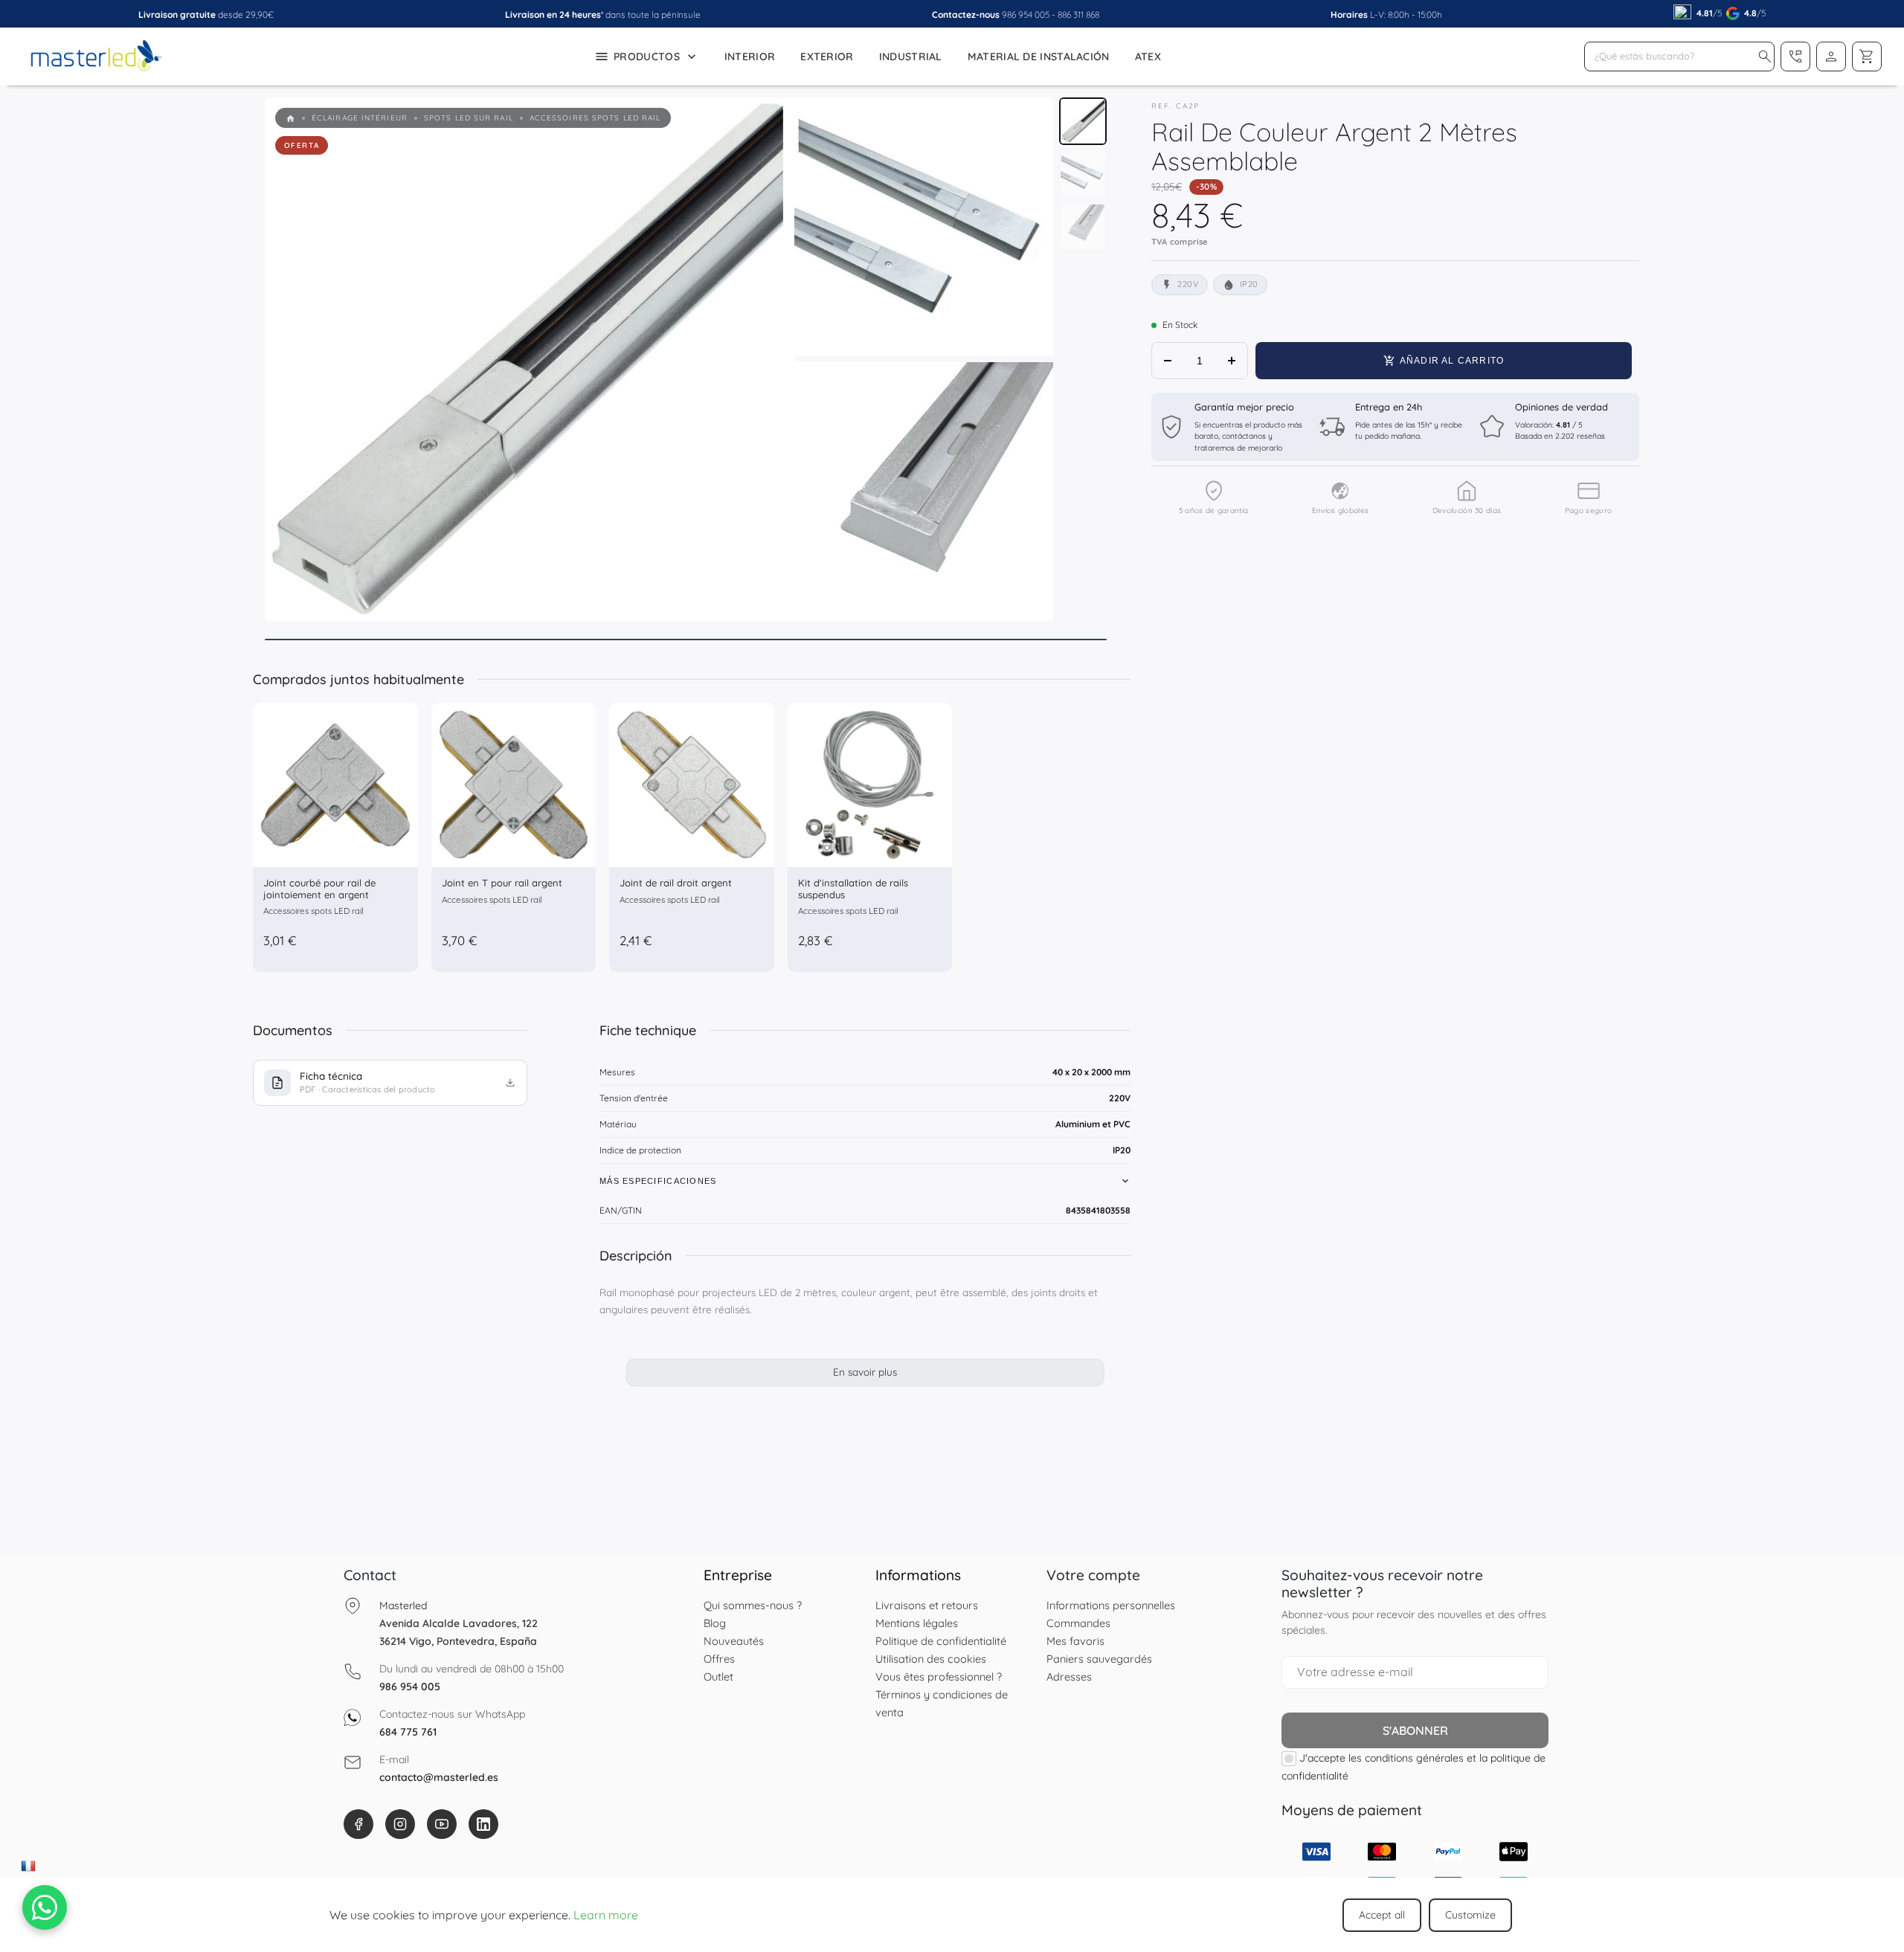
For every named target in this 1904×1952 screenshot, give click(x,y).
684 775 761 (408, 1732)
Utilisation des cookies (931, 1659)
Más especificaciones (658, 1181)
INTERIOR (750, 57)
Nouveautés (734, 1641)
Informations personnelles (1111, 1605)
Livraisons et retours (927, 1605)
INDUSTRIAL (911, 57)
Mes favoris (1075, 1641)
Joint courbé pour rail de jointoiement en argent (319, 889)
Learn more (606, 1915)
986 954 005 (1026, 15)
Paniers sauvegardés (1099, 1659)
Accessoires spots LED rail (313, 911)
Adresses (1069, 1676)
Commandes (1078, 1623)
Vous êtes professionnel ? (939, 1676)
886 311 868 (1078, 15)
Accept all (1382, 1915)
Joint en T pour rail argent (502, 883)
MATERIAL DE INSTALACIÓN (1039, 57)
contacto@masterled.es (439, 1777)
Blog (715, 1623)
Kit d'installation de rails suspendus (853, 889)
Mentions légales (917, 1623)
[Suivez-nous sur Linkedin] (483, 1824)
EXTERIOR (827, 57)
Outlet (718, 1676)
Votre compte (1093, 1575)
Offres (719, 1659)
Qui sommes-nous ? (753, 1605)
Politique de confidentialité (941, 1641)
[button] (1765, 57)
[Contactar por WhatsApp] (45, 1907)
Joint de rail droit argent (676, 883)
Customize (1470, 1915)
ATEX (1148, 57)
